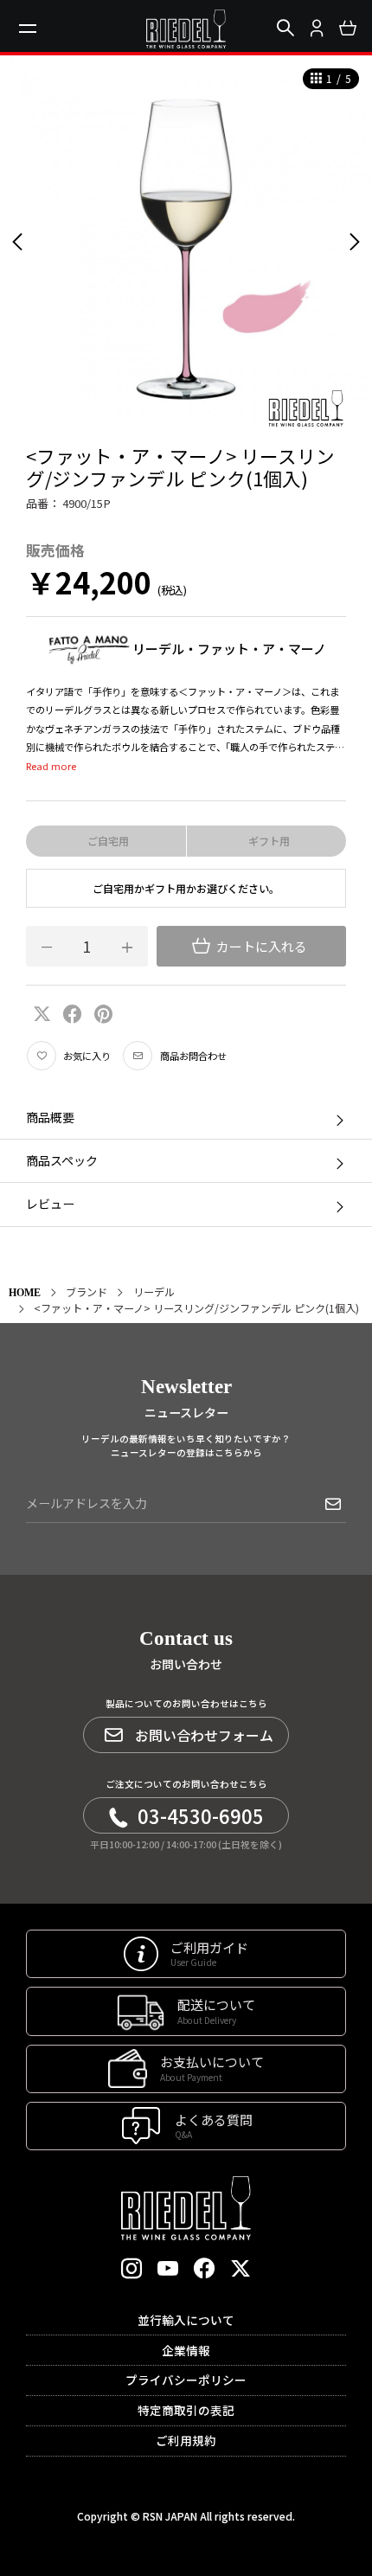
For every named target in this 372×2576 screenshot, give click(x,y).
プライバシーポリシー (186, 2380)
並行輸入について (186, 2320)
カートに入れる (260, 946)
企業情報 (186, 2350)
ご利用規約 (186, 2440)
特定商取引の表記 (186, 2410)
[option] (186, 241)
